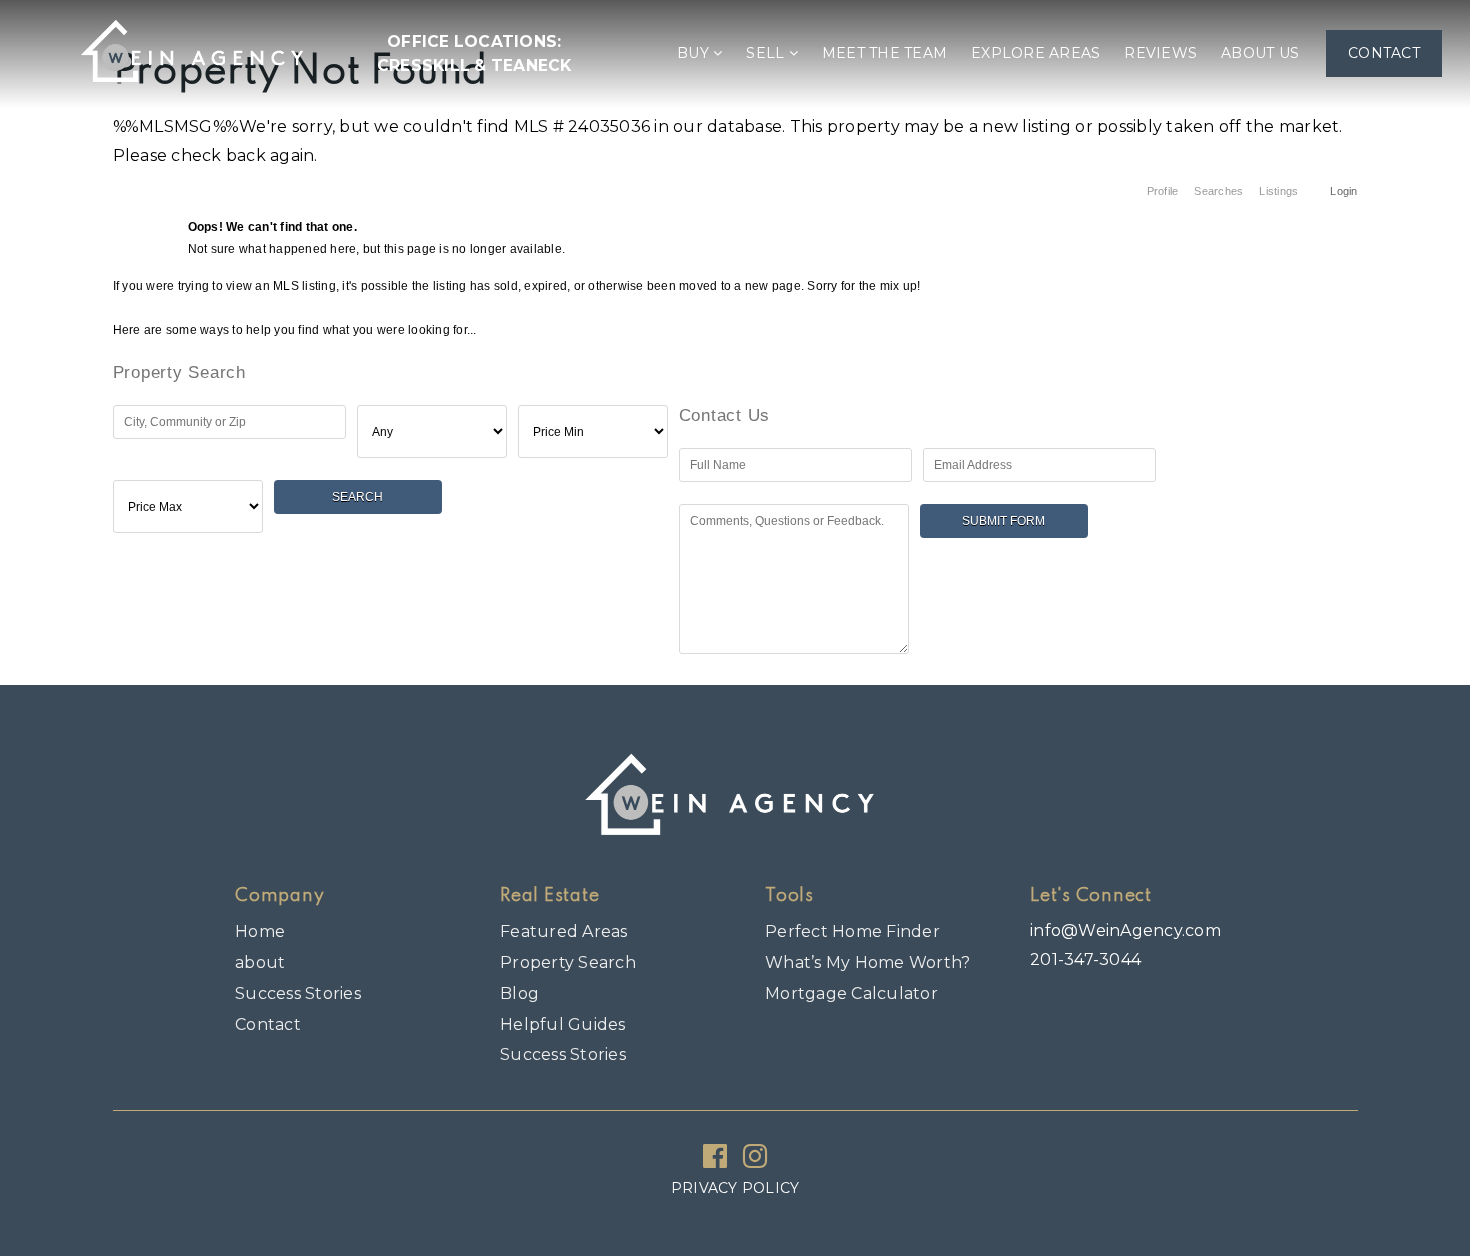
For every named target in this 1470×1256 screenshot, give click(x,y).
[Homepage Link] (196, 52)
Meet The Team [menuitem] (884, 53)
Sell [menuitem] (767, 53)
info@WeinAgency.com (1125, 930)
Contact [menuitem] (1384, 53)
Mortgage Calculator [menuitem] (851, 993)
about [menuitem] (260, 962)
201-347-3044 (1085, 959)
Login (1343, 191)
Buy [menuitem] (695, 53)
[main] (735, 337)
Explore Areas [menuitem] (1035, 53)
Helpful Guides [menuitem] (563, 1024)
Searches (1218, 191)
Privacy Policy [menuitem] (735, 1188)
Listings (1278, 191)
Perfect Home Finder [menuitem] (852, 931)
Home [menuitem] (260, 931)
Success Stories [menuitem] (298, 993)
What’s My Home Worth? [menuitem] (867, 962)
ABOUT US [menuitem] (1260, 53)
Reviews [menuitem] (1160, 53)
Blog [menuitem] (519, 993)
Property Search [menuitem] (568, 962)
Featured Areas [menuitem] (564, 931)
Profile (1163, 191)
